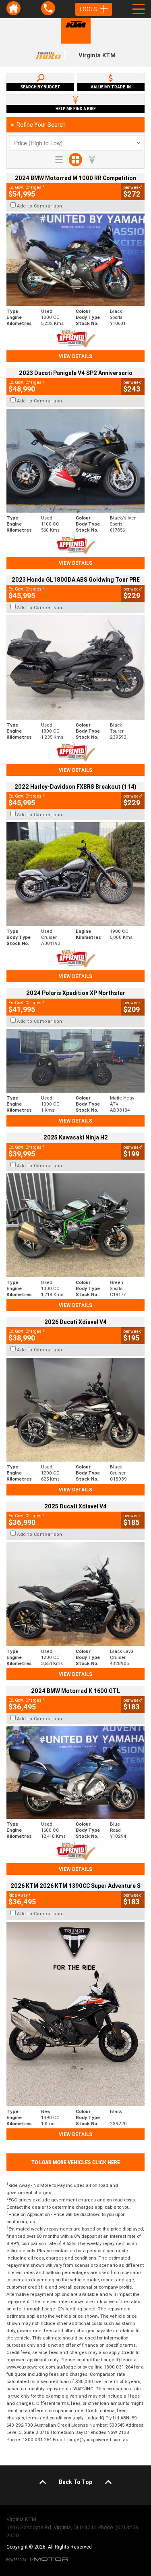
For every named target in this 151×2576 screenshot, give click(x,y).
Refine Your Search (38, 125)
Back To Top (75, 2482)
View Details (75, 356)
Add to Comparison (40, 206)
